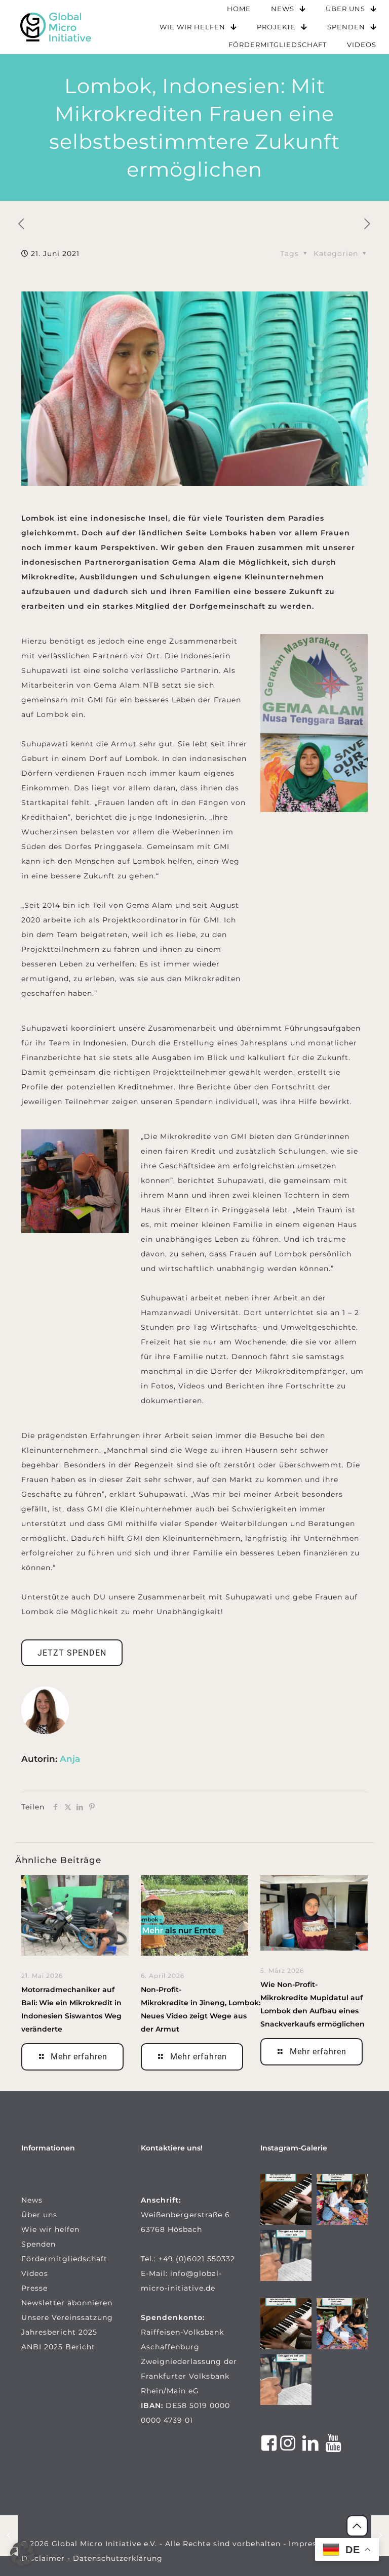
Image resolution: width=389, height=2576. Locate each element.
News (32, 2200)
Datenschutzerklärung (118, 2558)
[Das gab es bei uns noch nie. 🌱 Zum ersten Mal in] (286, 2255)
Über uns (39, 2215)
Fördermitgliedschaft (64, 2259)
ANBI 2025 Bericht (58, 2347)
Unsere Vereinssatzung (67, 2317)
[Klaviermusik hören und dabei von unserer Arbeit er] (286, 2199)
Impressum (311, 2544)
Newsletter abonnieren (67, 2303)
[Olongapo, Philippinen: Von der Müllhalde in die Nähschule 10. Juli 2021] (380, 2536)
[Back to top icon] (357, 2526)
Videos (35, 2273)
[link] (56, 27)
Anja (70, 1759)
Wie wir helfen (50, 2229)
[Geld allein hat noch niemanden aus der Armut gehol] (342, 2199)
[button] (22, 2554)
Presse (34, 2288)
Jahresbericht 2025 (59, 2332)
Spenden (38, 2244)
